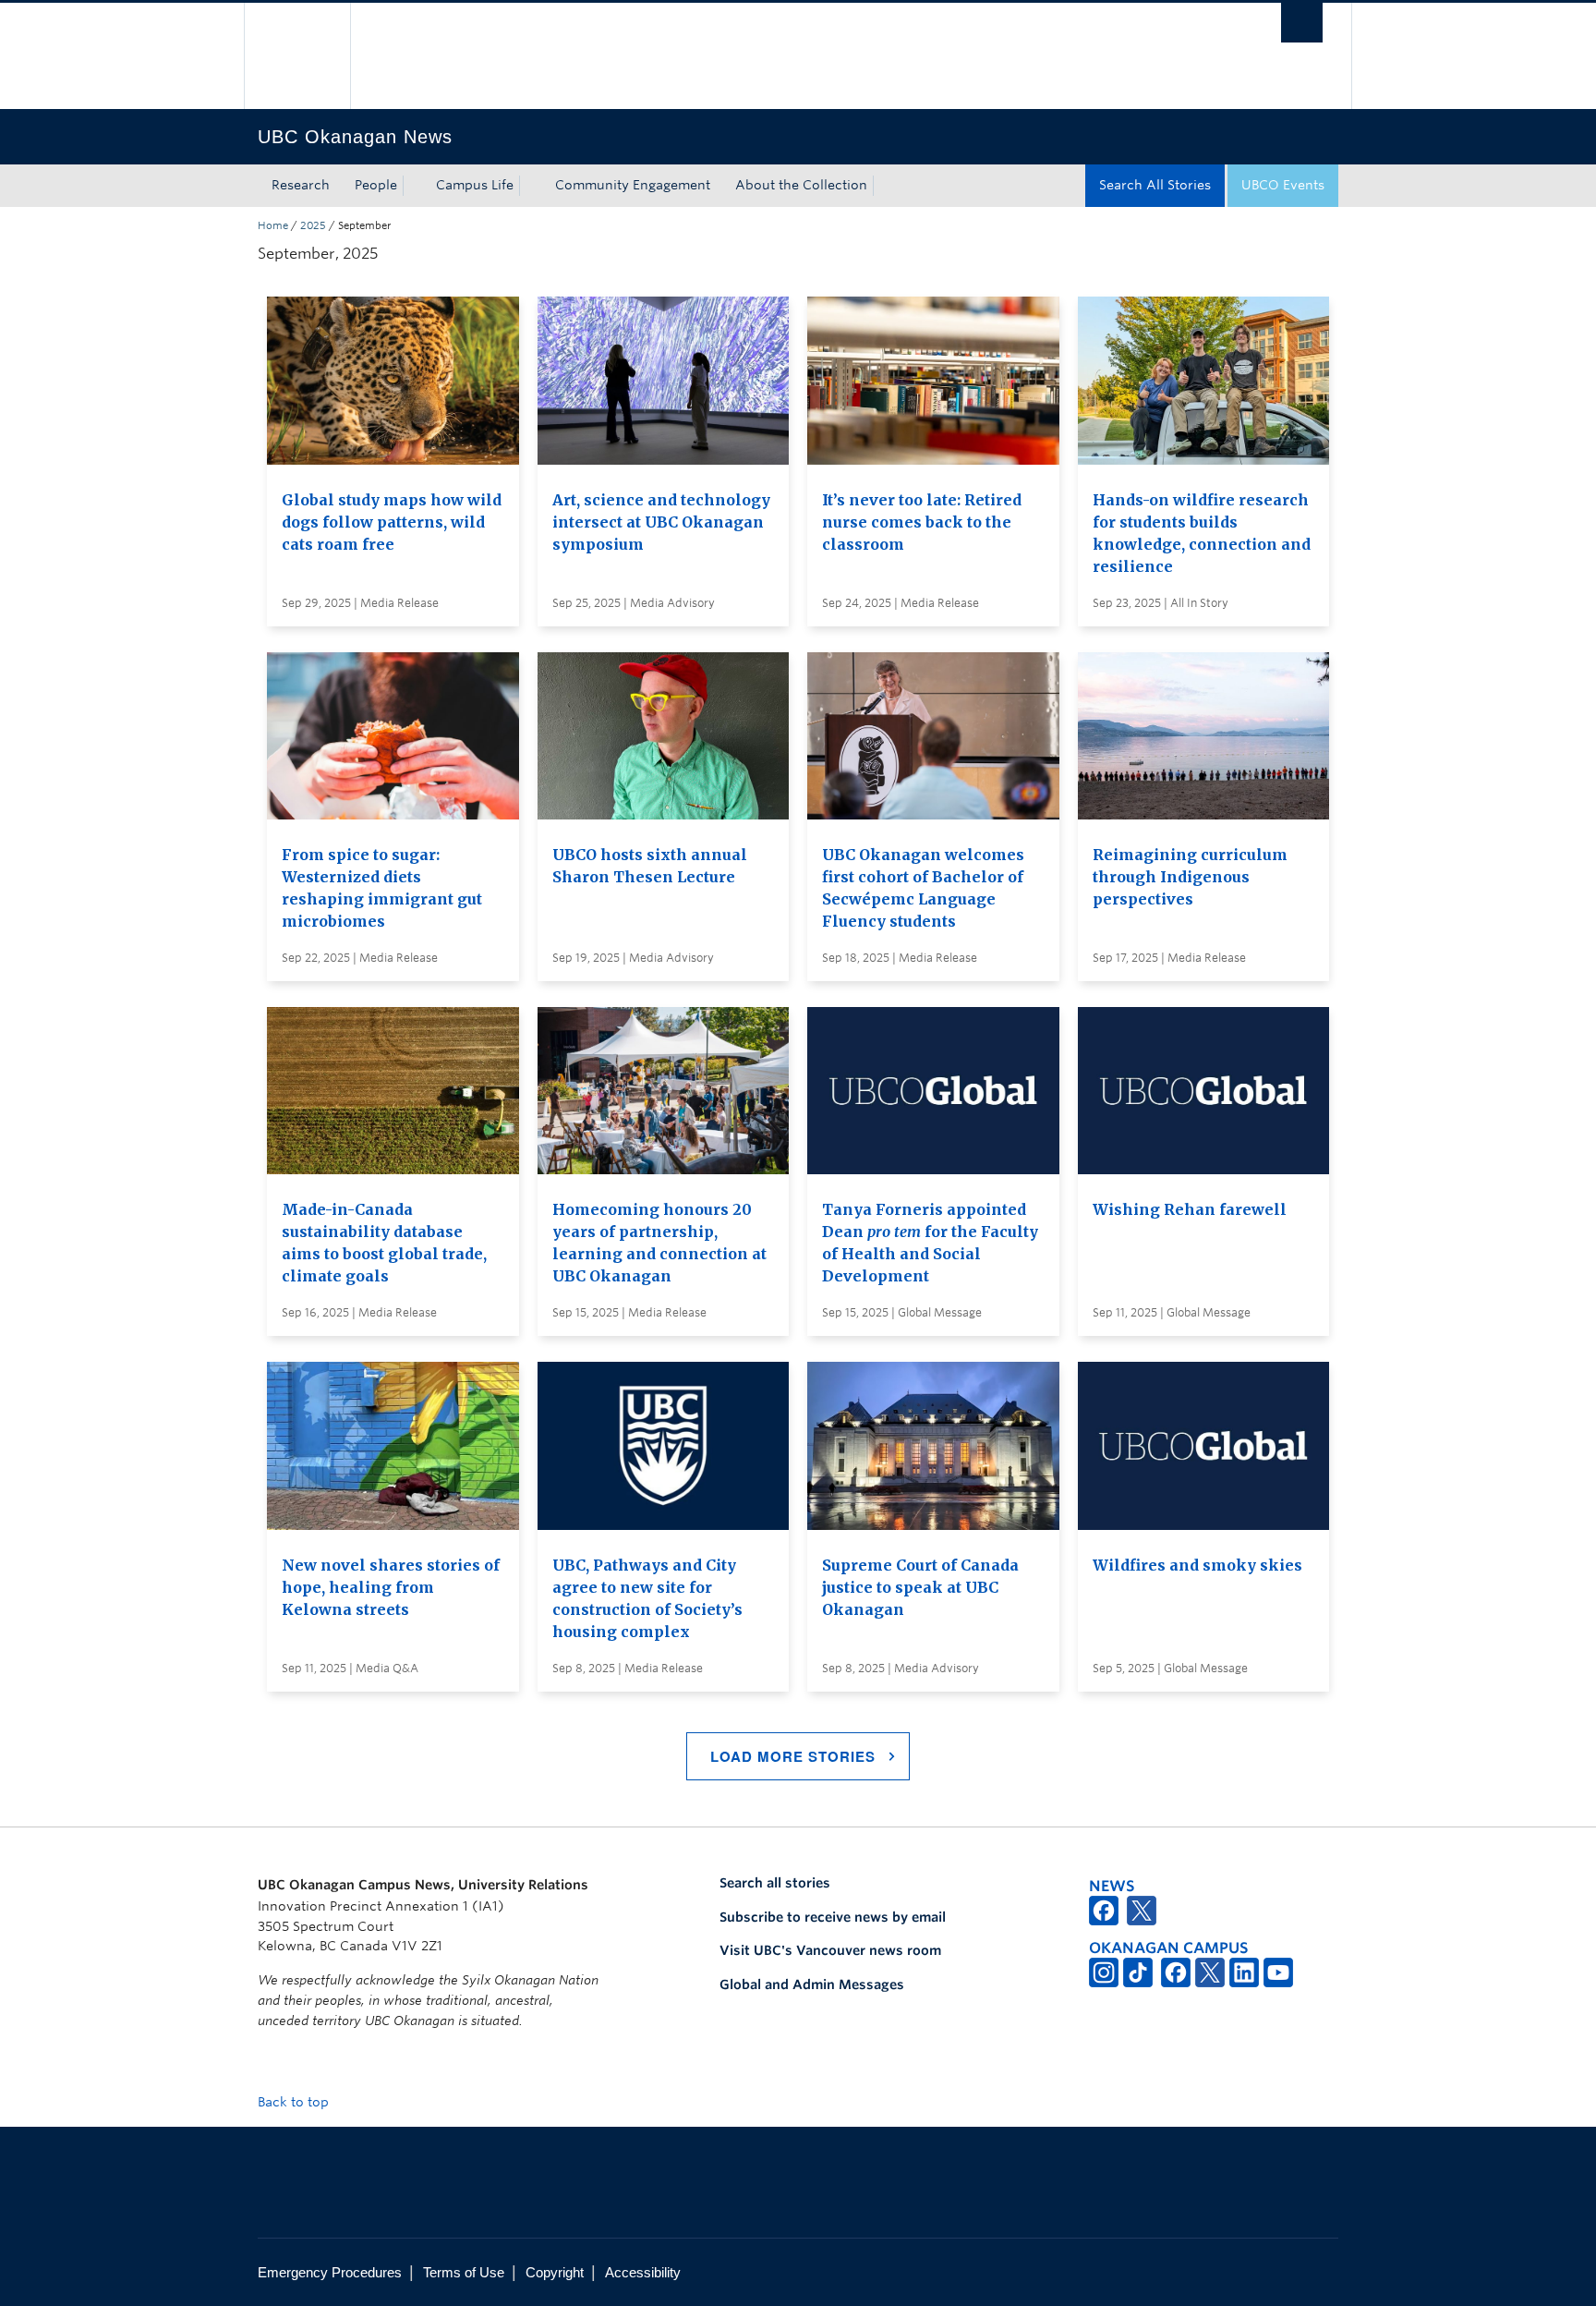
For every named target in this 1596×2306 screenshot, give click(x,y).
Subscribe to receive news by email (833, 1917)
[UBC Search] (1302, 23)
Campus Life (475, 185)
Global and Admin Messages (812, 1984)
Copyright (555, 2272)
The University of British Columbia (297, 56)
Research (301, 185)
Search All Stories (1155, 185)
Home (273, 225)
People (376, 185)
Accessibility (643, 2272)
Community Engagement (633, 185)
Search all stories (775, 1883)
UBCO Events (1283, 185)
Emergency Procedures (330, 2272)
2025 (313, 225)
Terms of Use (464, 2272)
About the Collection (801, 185)
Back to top (295, 2102)
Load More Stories (793, 1756)
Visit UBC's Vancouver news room (830, 1950)
